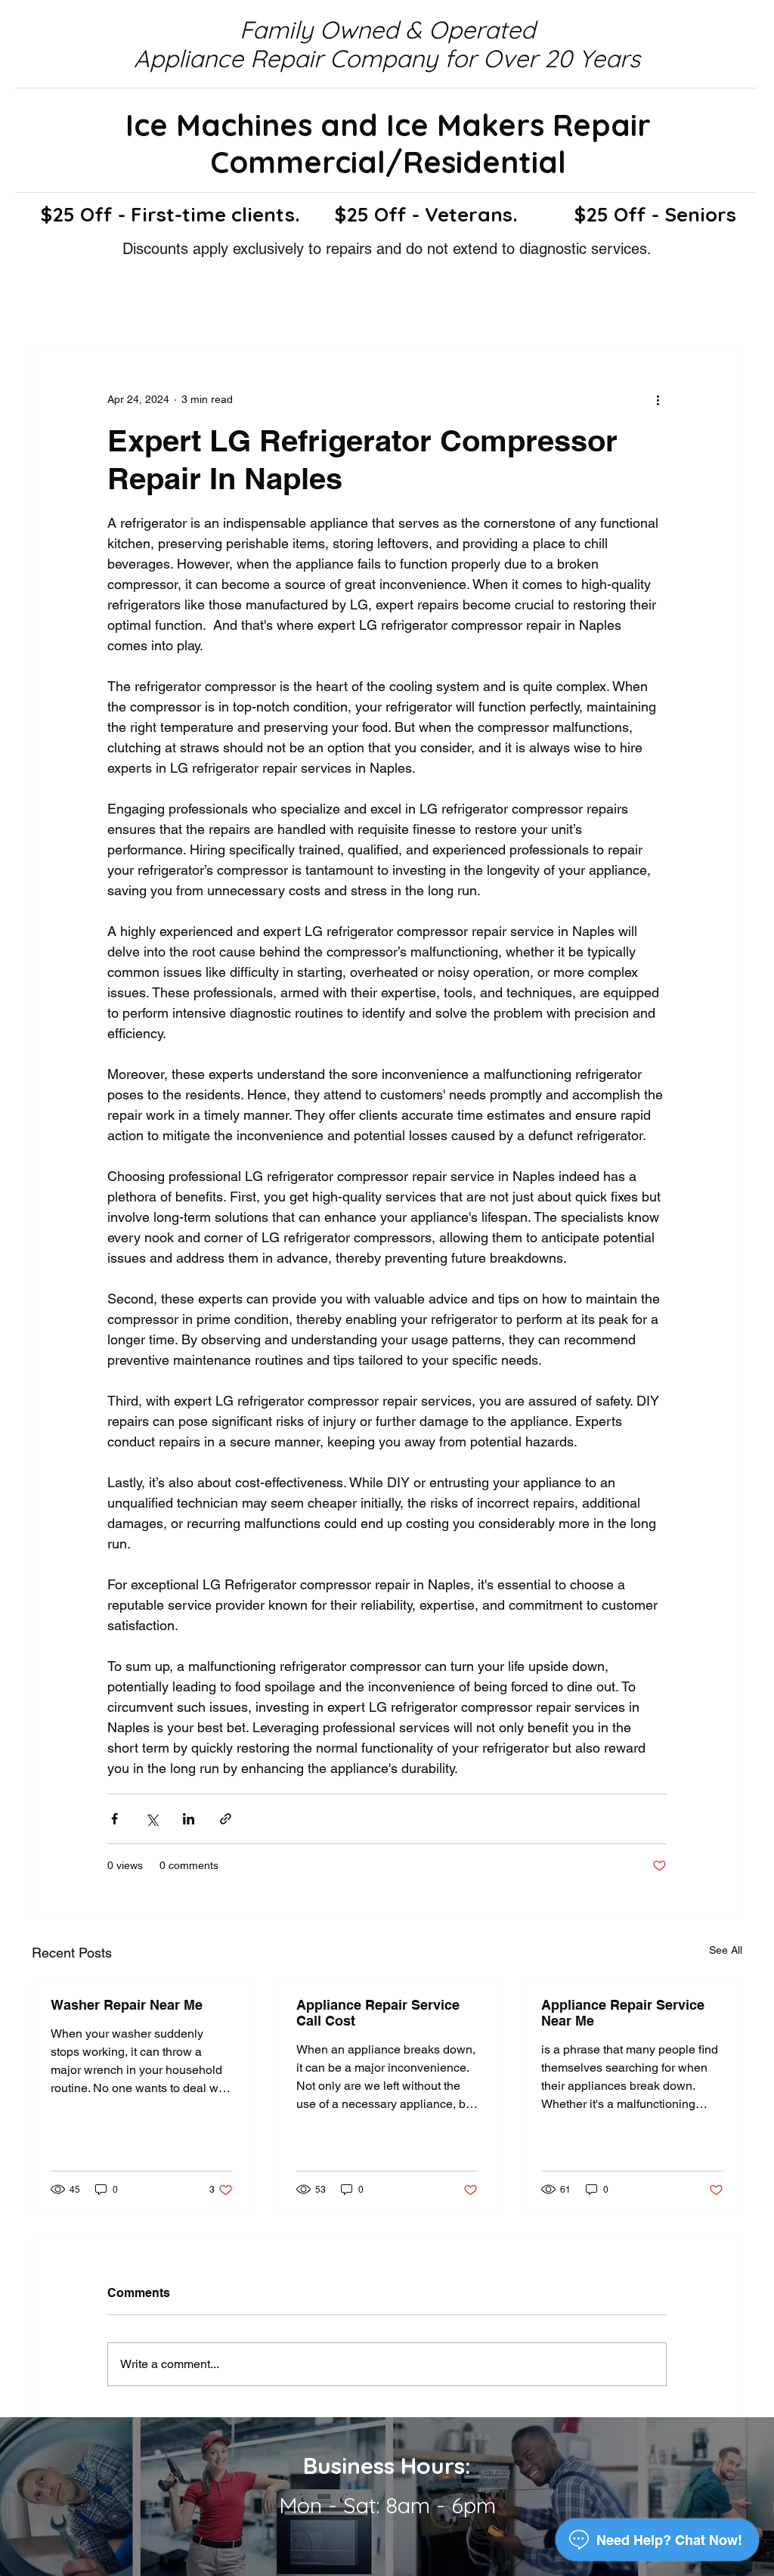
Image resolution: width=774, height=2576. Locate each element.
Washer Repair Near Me (127, 2005)
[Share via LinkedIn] (189, 1819)
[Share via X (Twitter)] (152, 1819)
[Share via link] (226, 1819)
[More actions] (658, 399)
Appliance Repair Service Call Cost (378, 2013)
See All (726, 1950)
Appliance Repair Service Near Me (623, 2013)
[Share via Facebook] (115, 1819)
